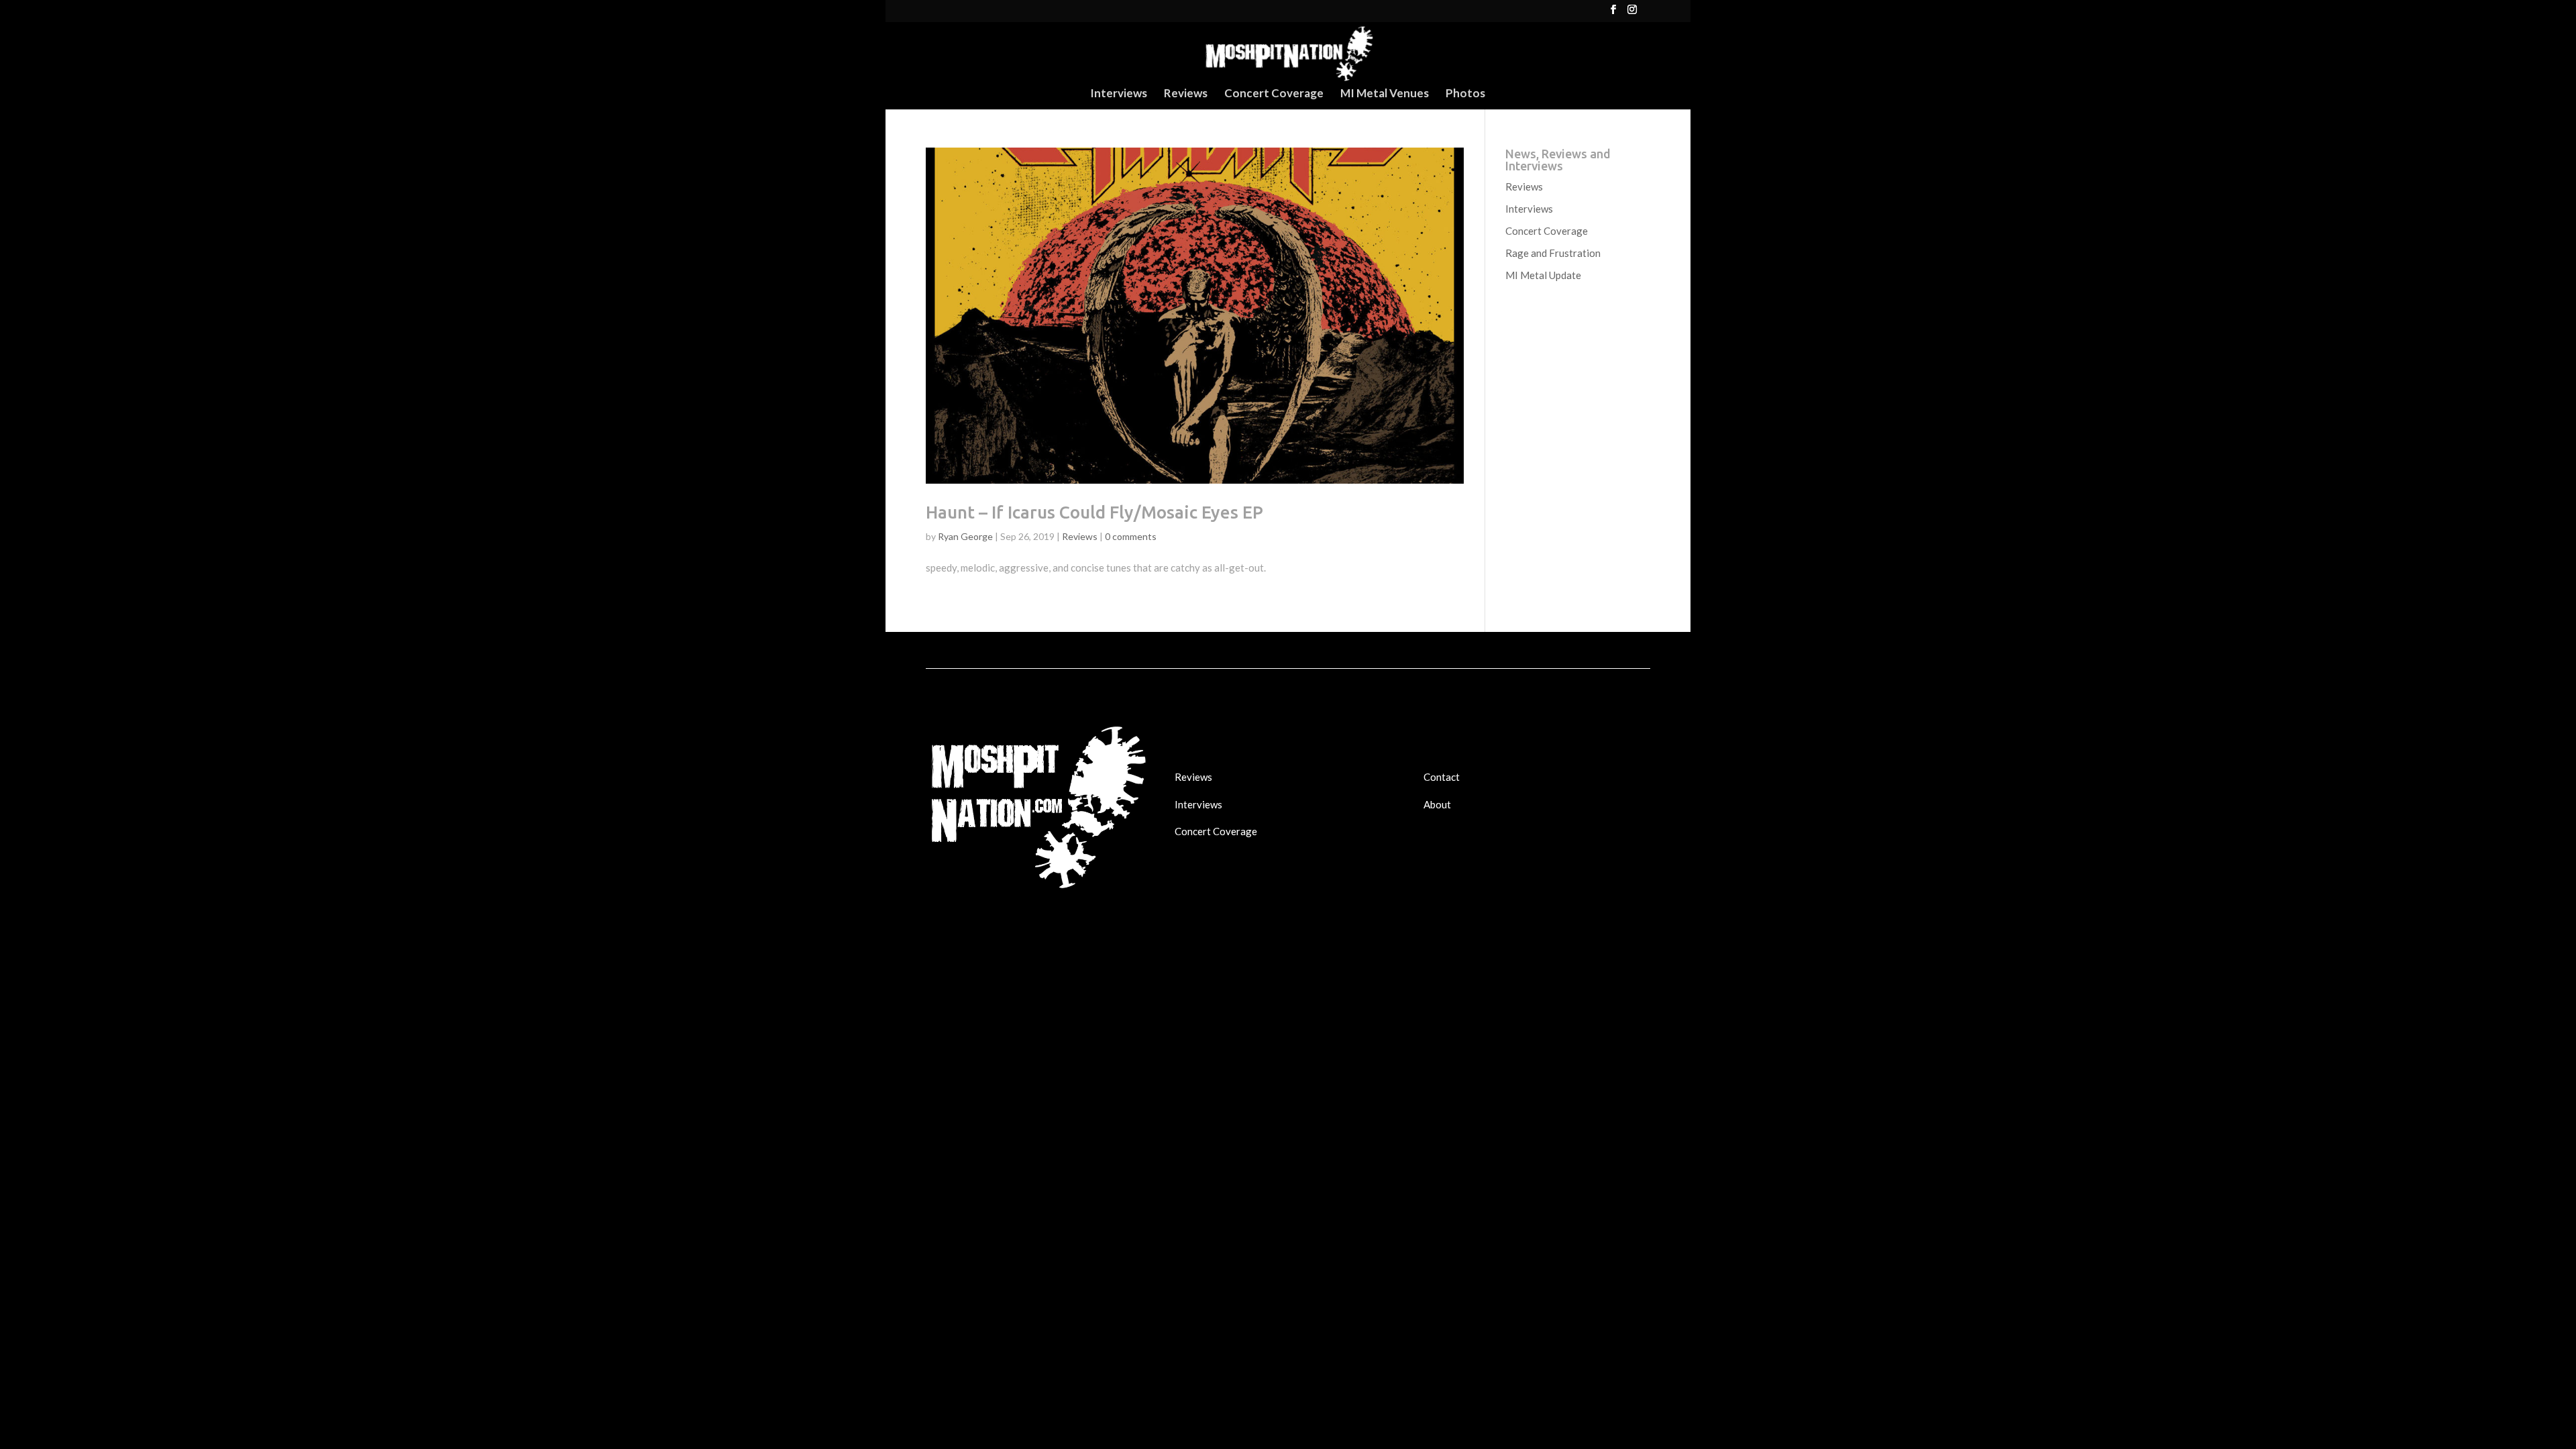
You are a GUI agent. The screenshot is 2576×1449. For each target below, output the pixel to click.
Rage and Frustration (1553, 253)
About (1437, 804)
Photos (1465, 94)
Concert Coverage (1274, 94)
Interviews (1119, 94)
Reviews (1186, 94)
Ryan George (965, 536)
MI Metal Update (1543, 275)
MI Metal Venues (1385, 94)
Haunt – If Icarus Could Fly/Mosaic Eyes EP (1094, 512)
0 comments (1131, 536)
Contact (1442, 777)
